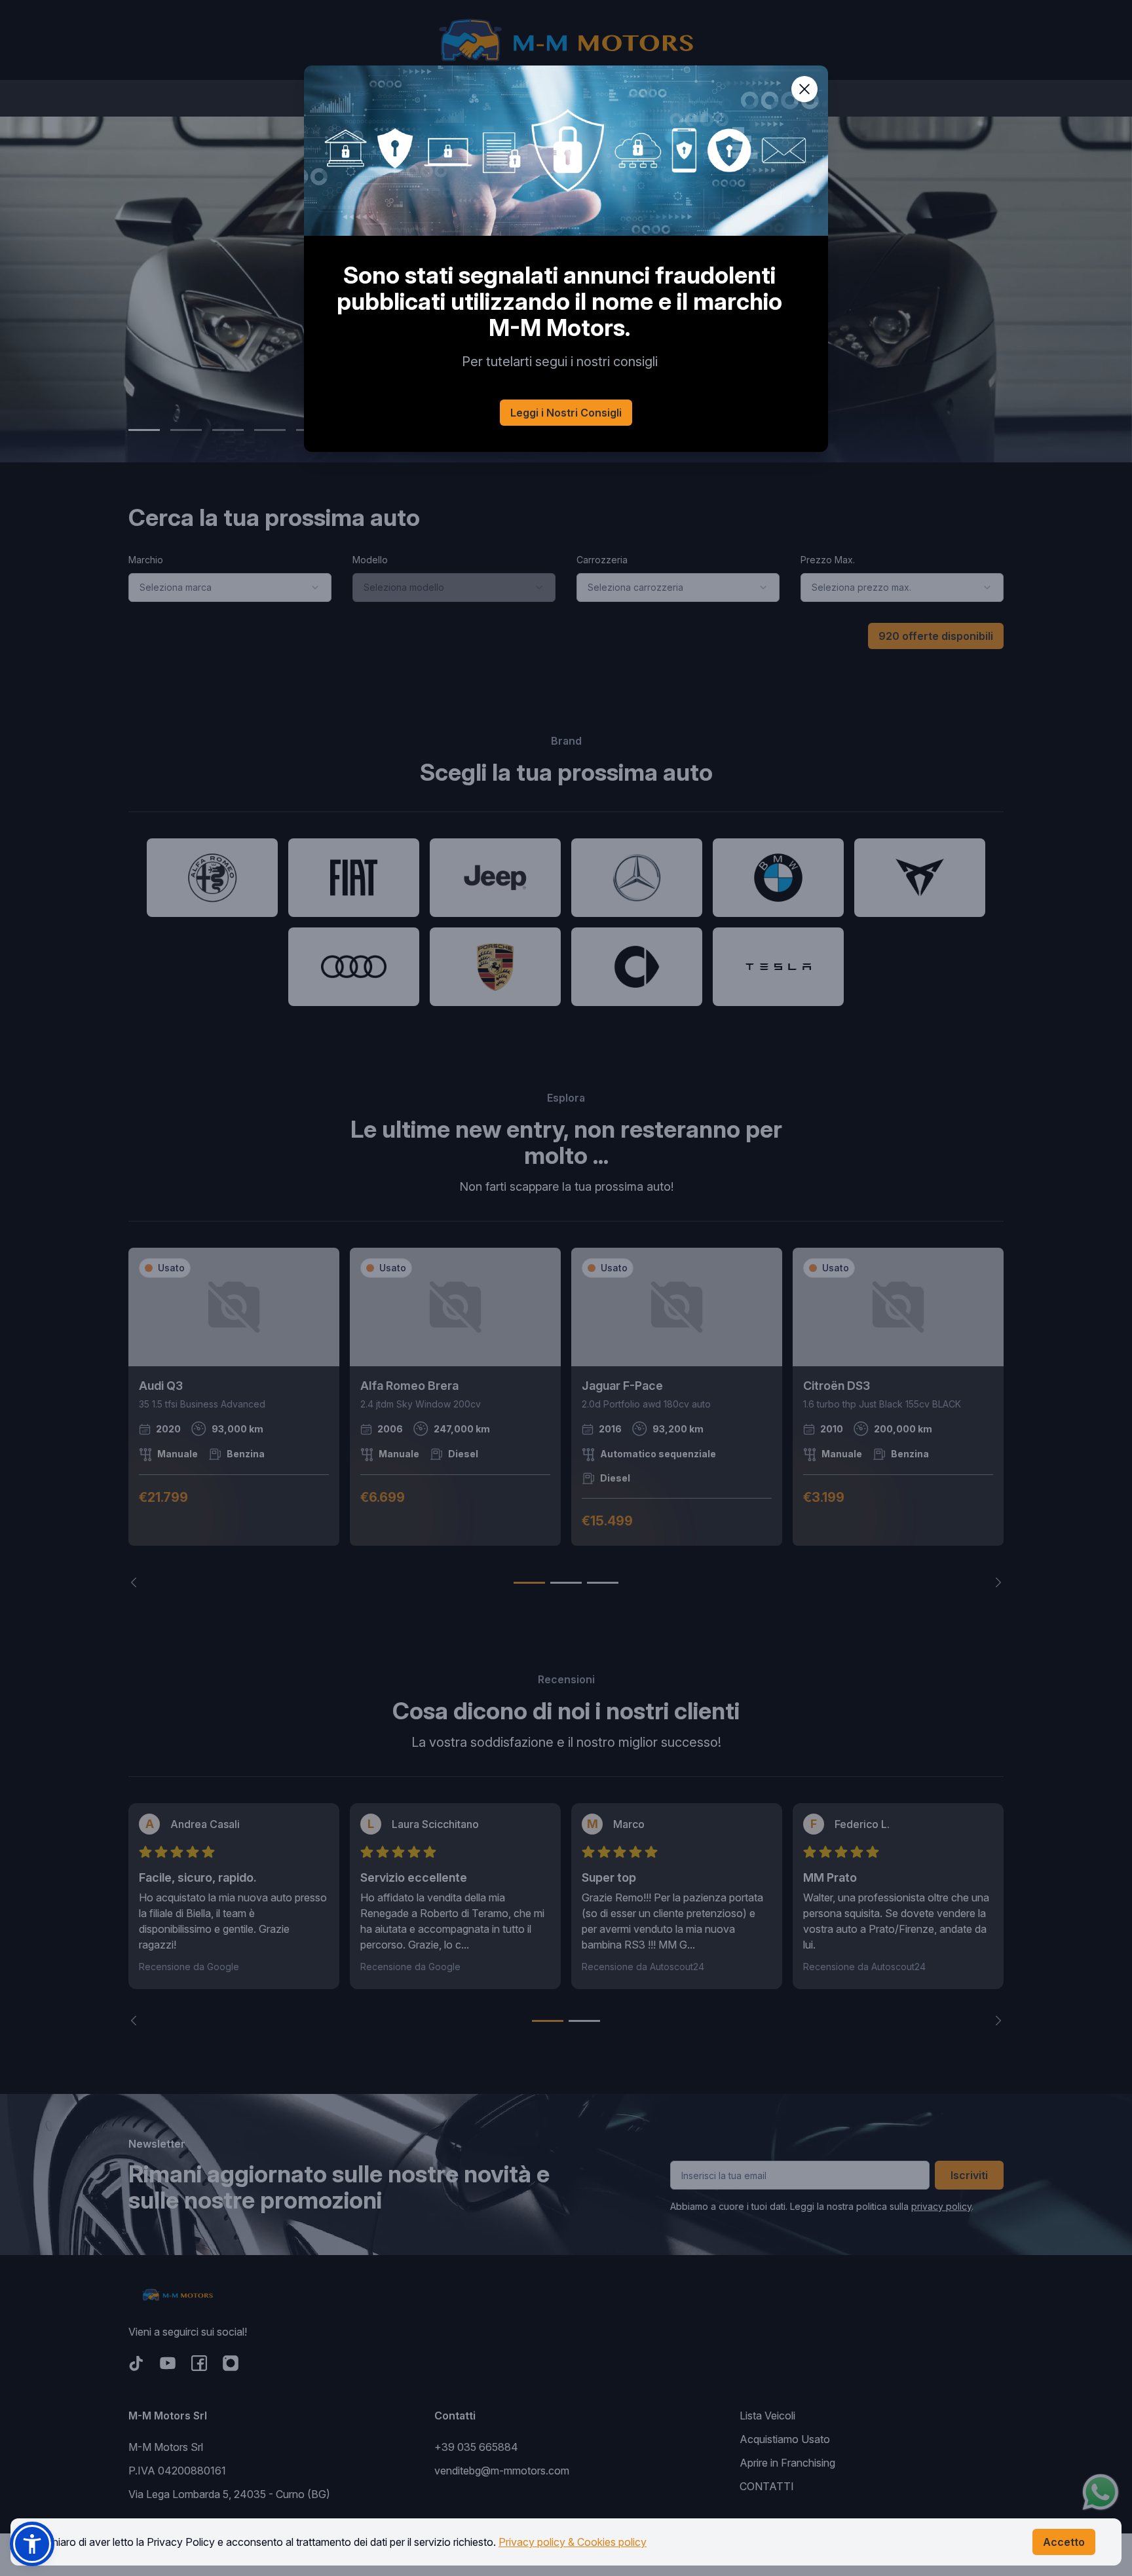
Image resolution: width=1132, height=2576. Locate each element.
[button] (32, 2544)
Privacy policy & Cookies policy (573, 2542)
